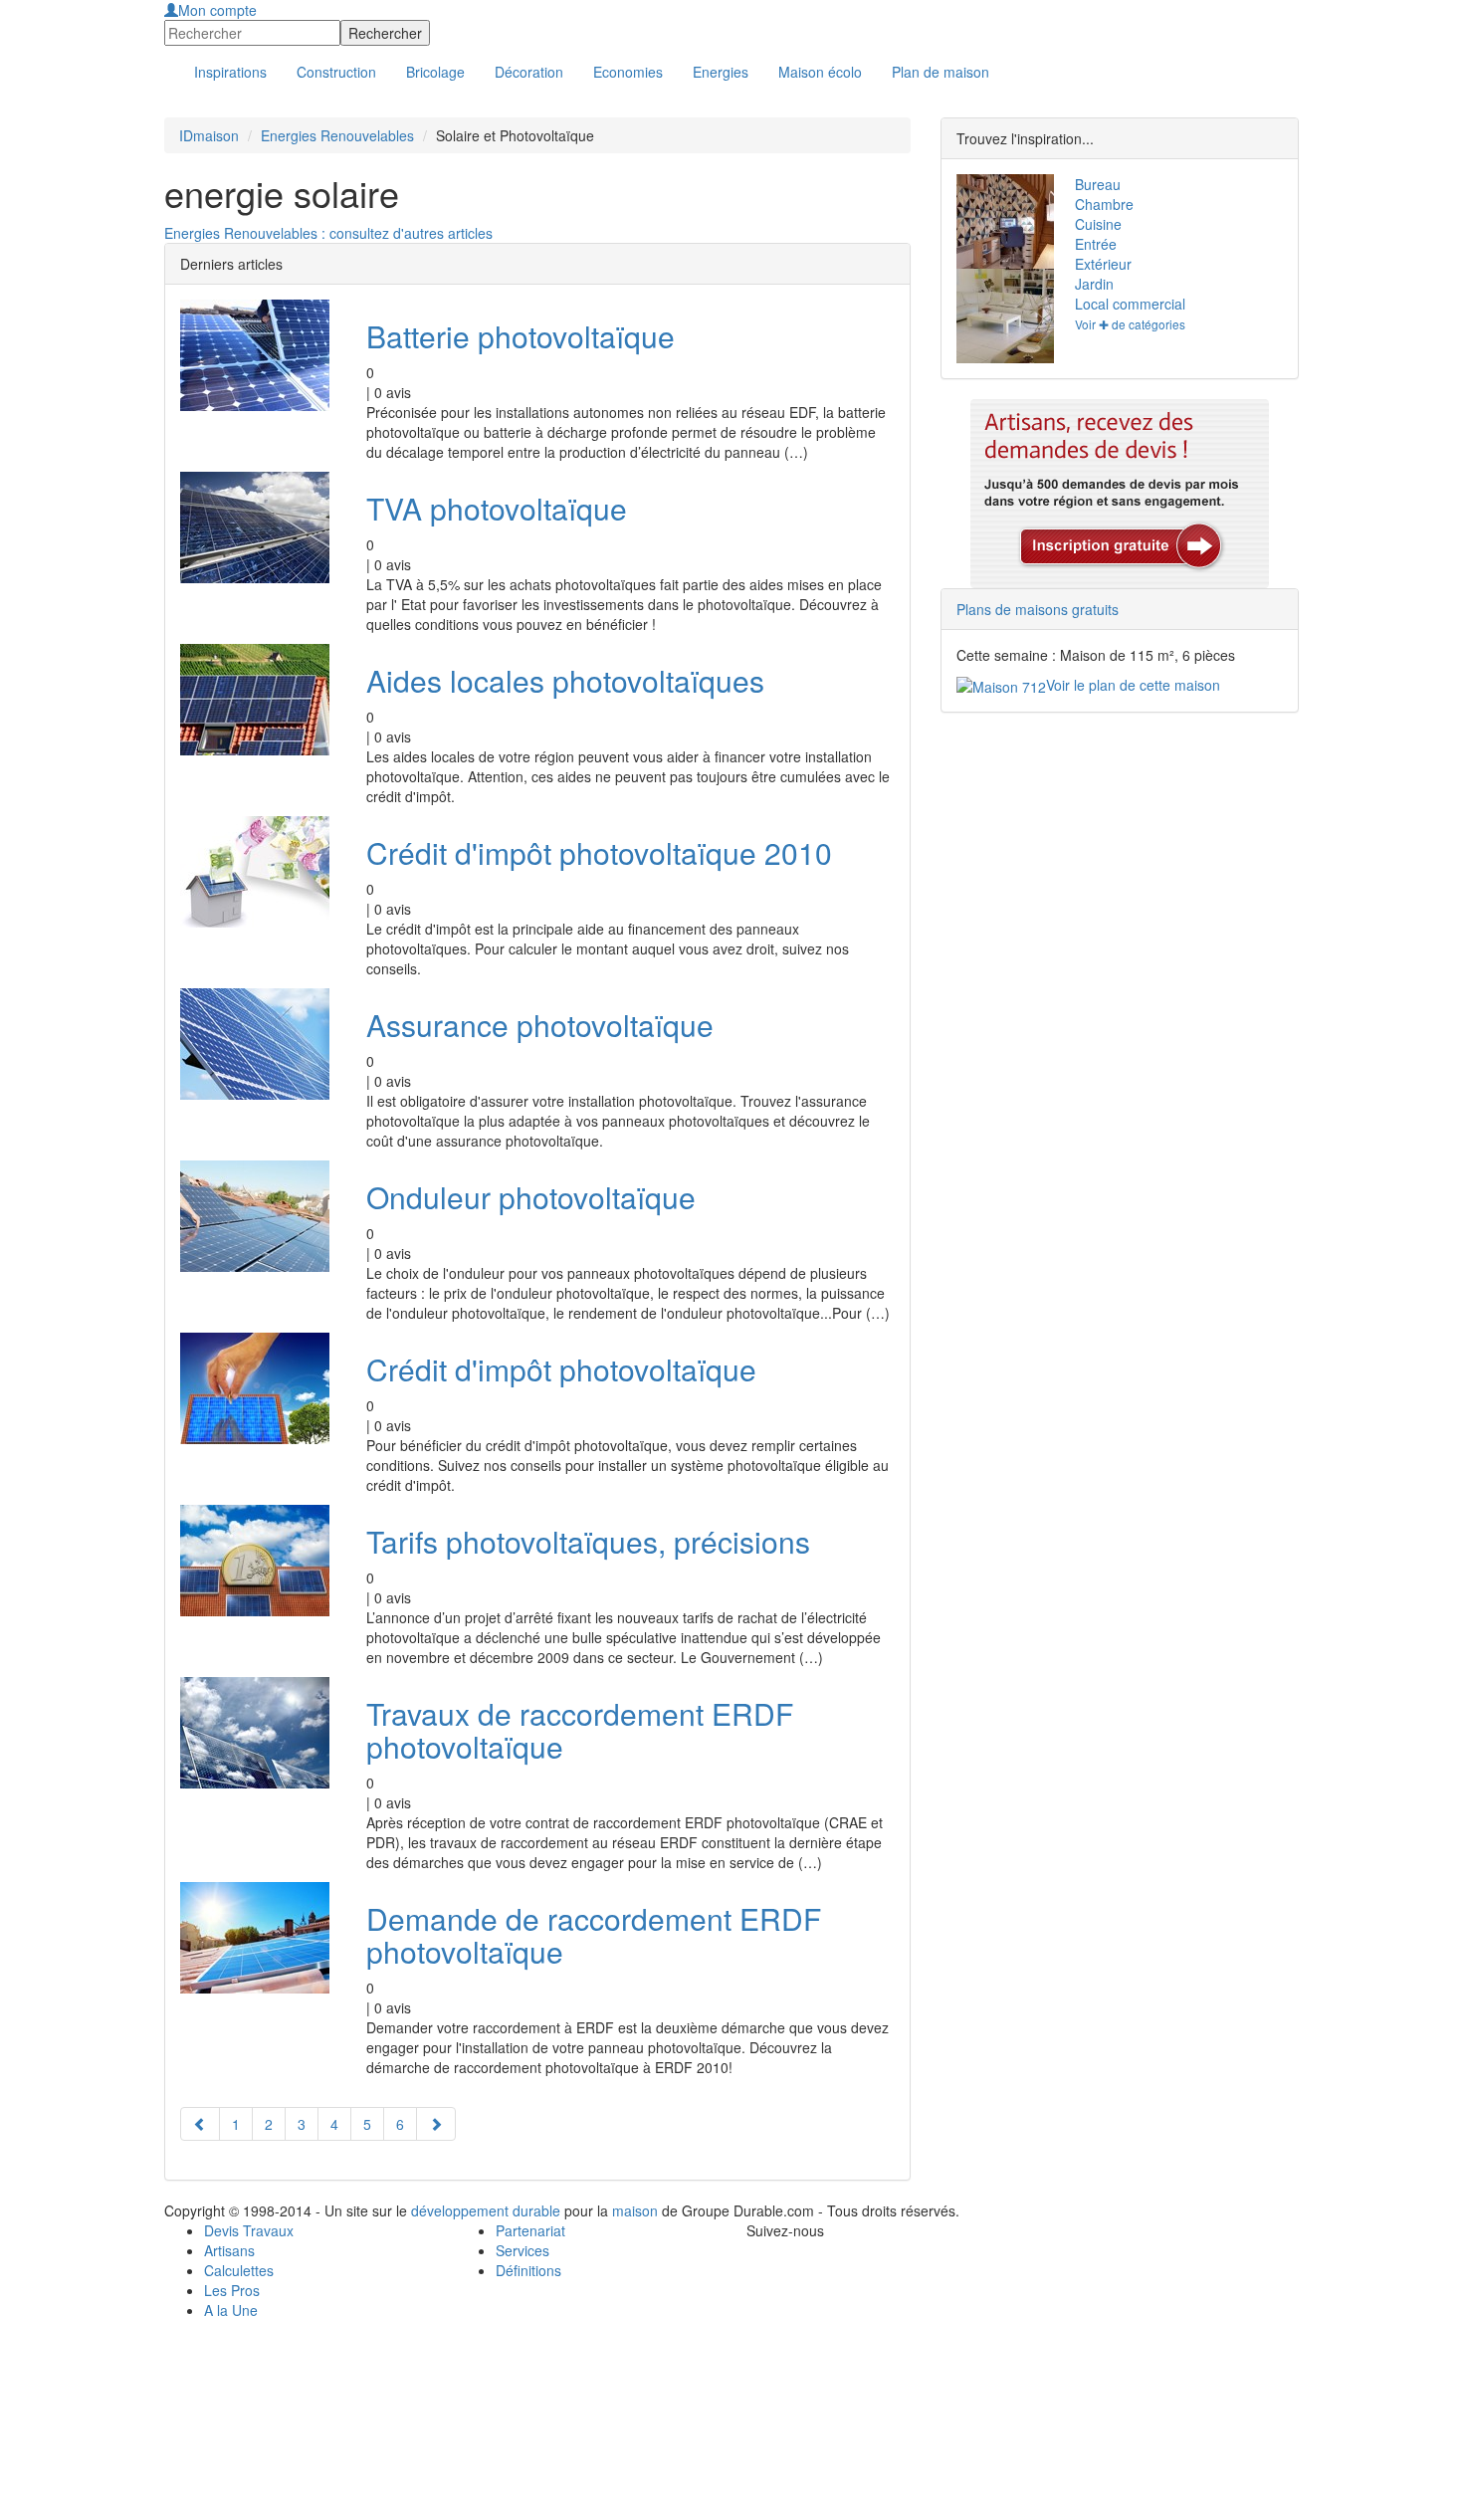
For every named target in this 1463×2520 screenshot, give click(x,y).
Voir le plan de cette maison (1133, 685)
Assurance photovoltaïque (540, 1025)
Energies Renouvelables (337, 135)
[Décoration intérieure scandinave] (1001, 221)
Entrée (1096, 244)
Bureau (1098, 184)
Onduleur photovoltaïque (531, 1197)
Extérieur (1103, 264)
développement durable (486, 2210)
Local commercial (1130, 304)
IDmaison (209, 135)
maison (635, 2210)
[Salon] (1001, 316)
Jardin (1094, 284)
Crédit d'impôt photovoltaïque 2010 (599, 852)
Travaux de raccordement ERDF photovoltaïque (580, 1730)
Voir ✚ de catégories (1130, 324)
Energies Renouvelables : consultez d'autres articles (328, 233)
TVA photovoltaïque (497, 508)
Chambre (1104, 204)
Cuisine (1098, 224)
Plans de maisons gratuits (1038, 609)
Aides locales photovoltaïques (565, 680)
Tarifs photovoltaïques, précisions (588, 1541)
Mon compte (217, 10)
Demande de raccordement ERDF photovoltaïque (594, 1935)
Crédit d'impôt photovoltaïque (561, 1369)
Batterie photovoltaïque (521, 336)
